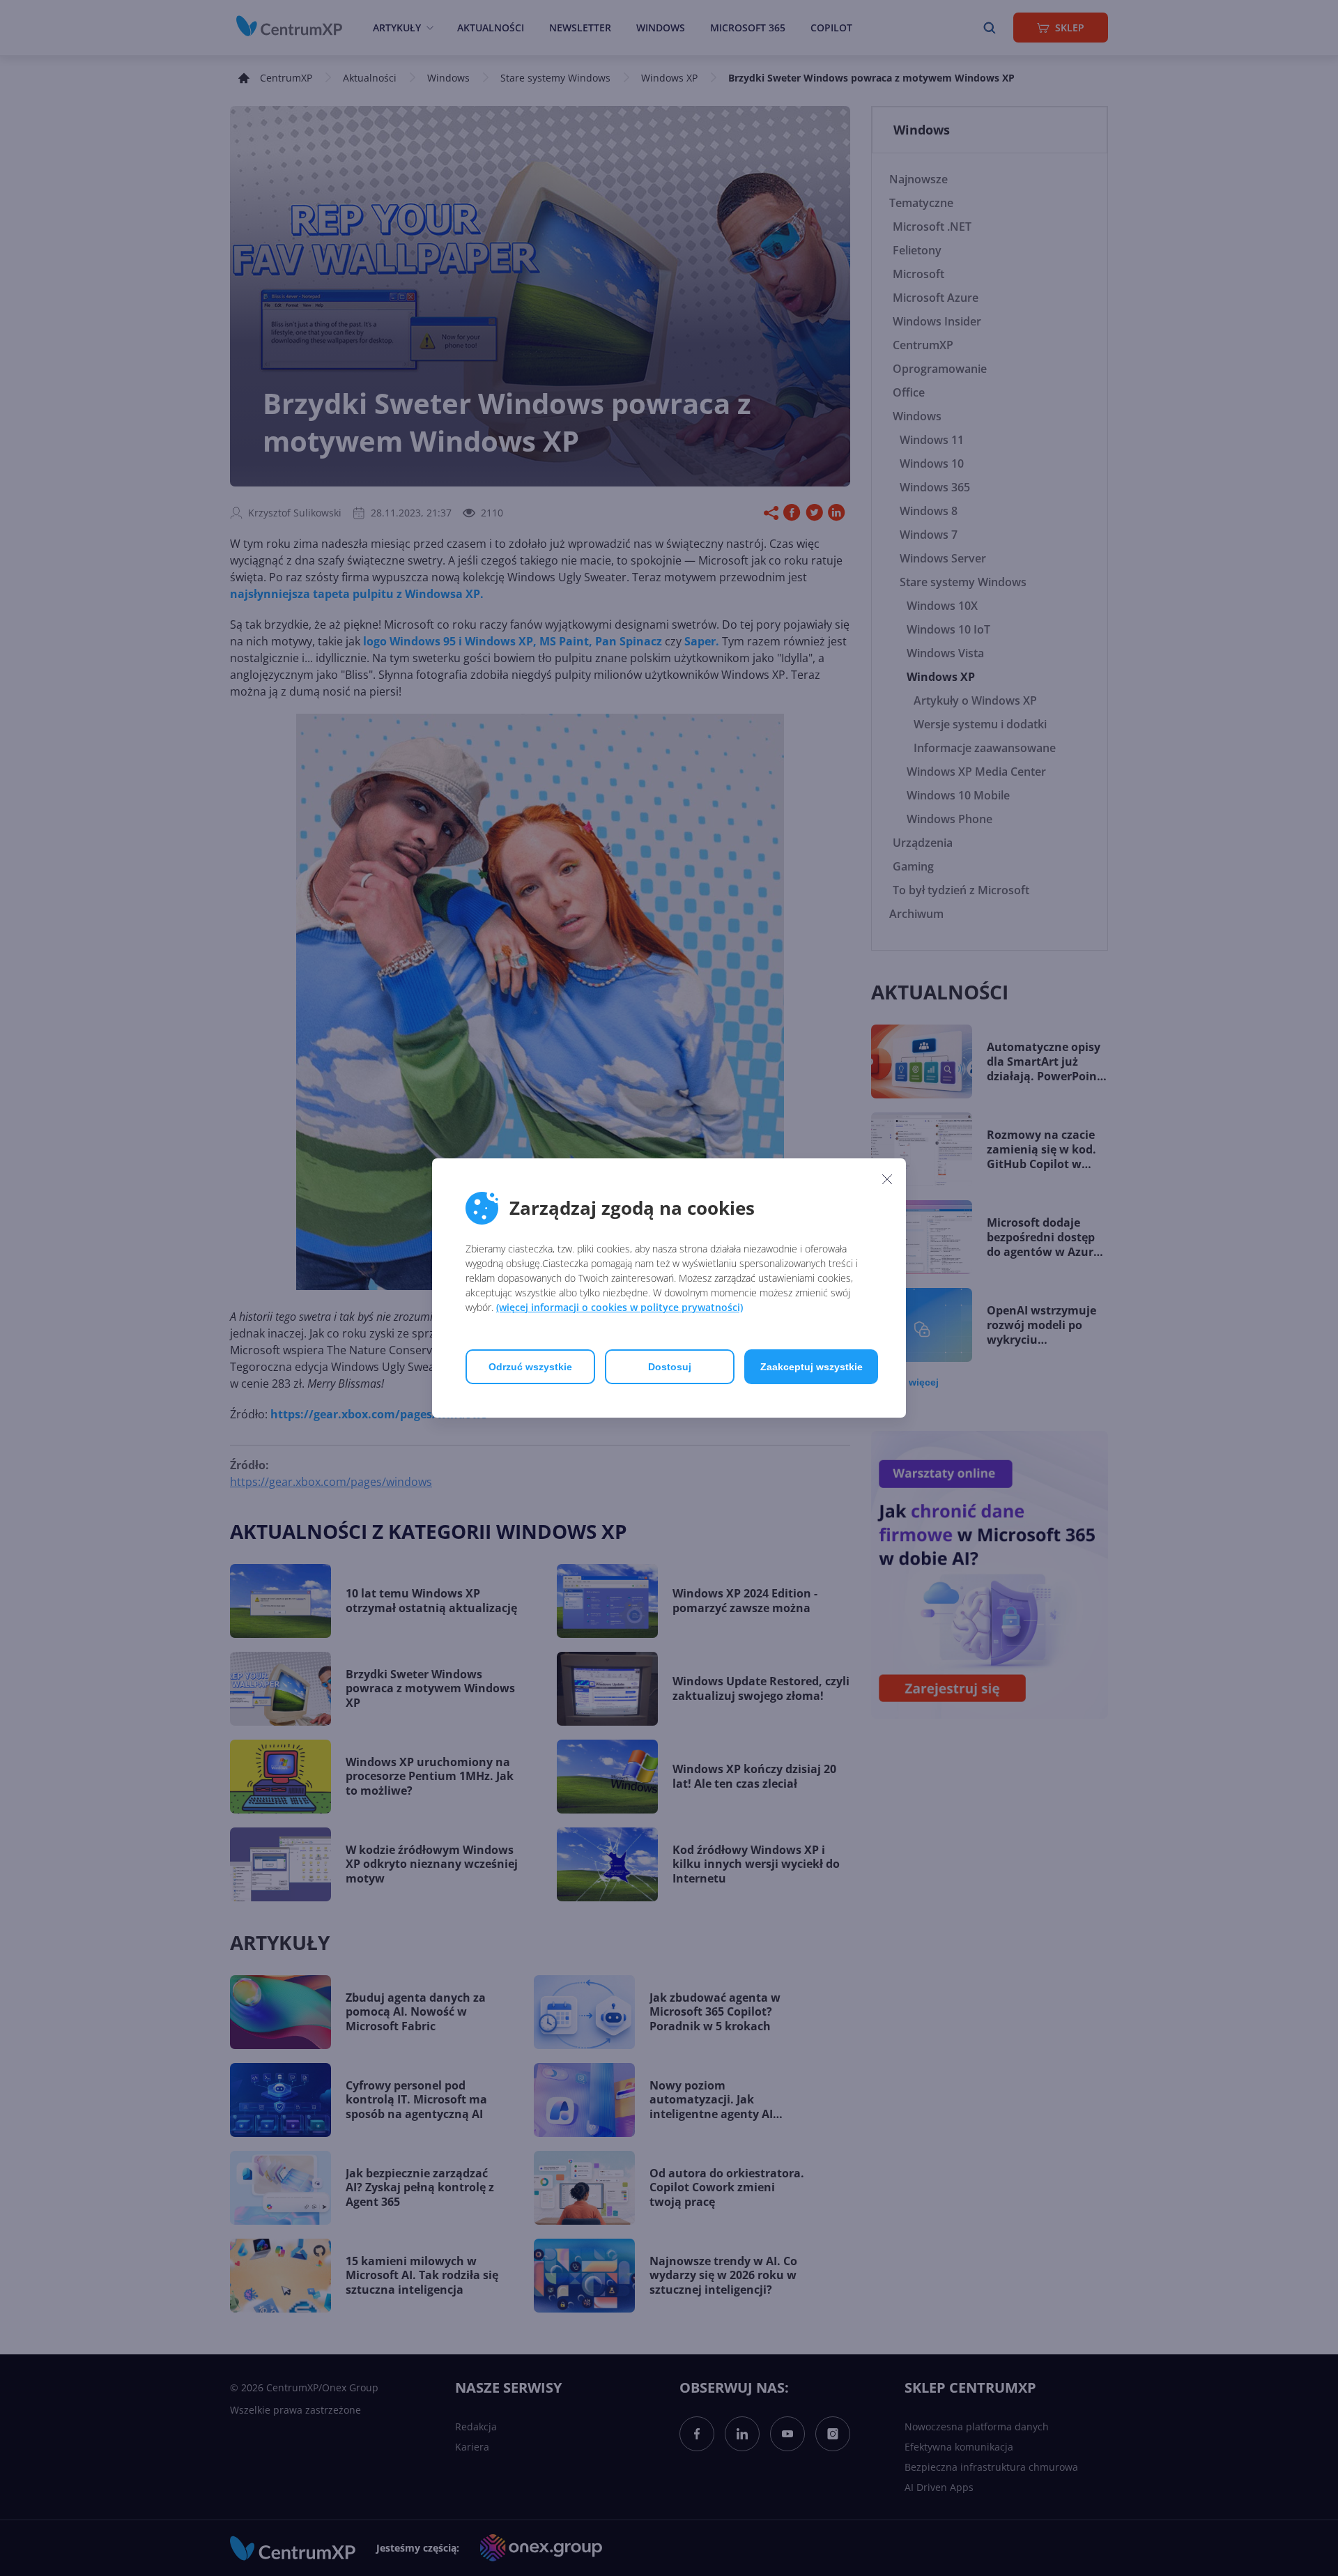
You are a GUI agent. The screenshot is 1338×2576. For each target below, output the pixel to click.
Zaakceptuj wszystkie (812, 1367)
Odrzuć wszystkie (530, 1367)
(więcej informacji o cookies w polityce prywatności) (620, 1307)
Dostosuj (670, 1367)
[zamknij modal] (887, 1179)
